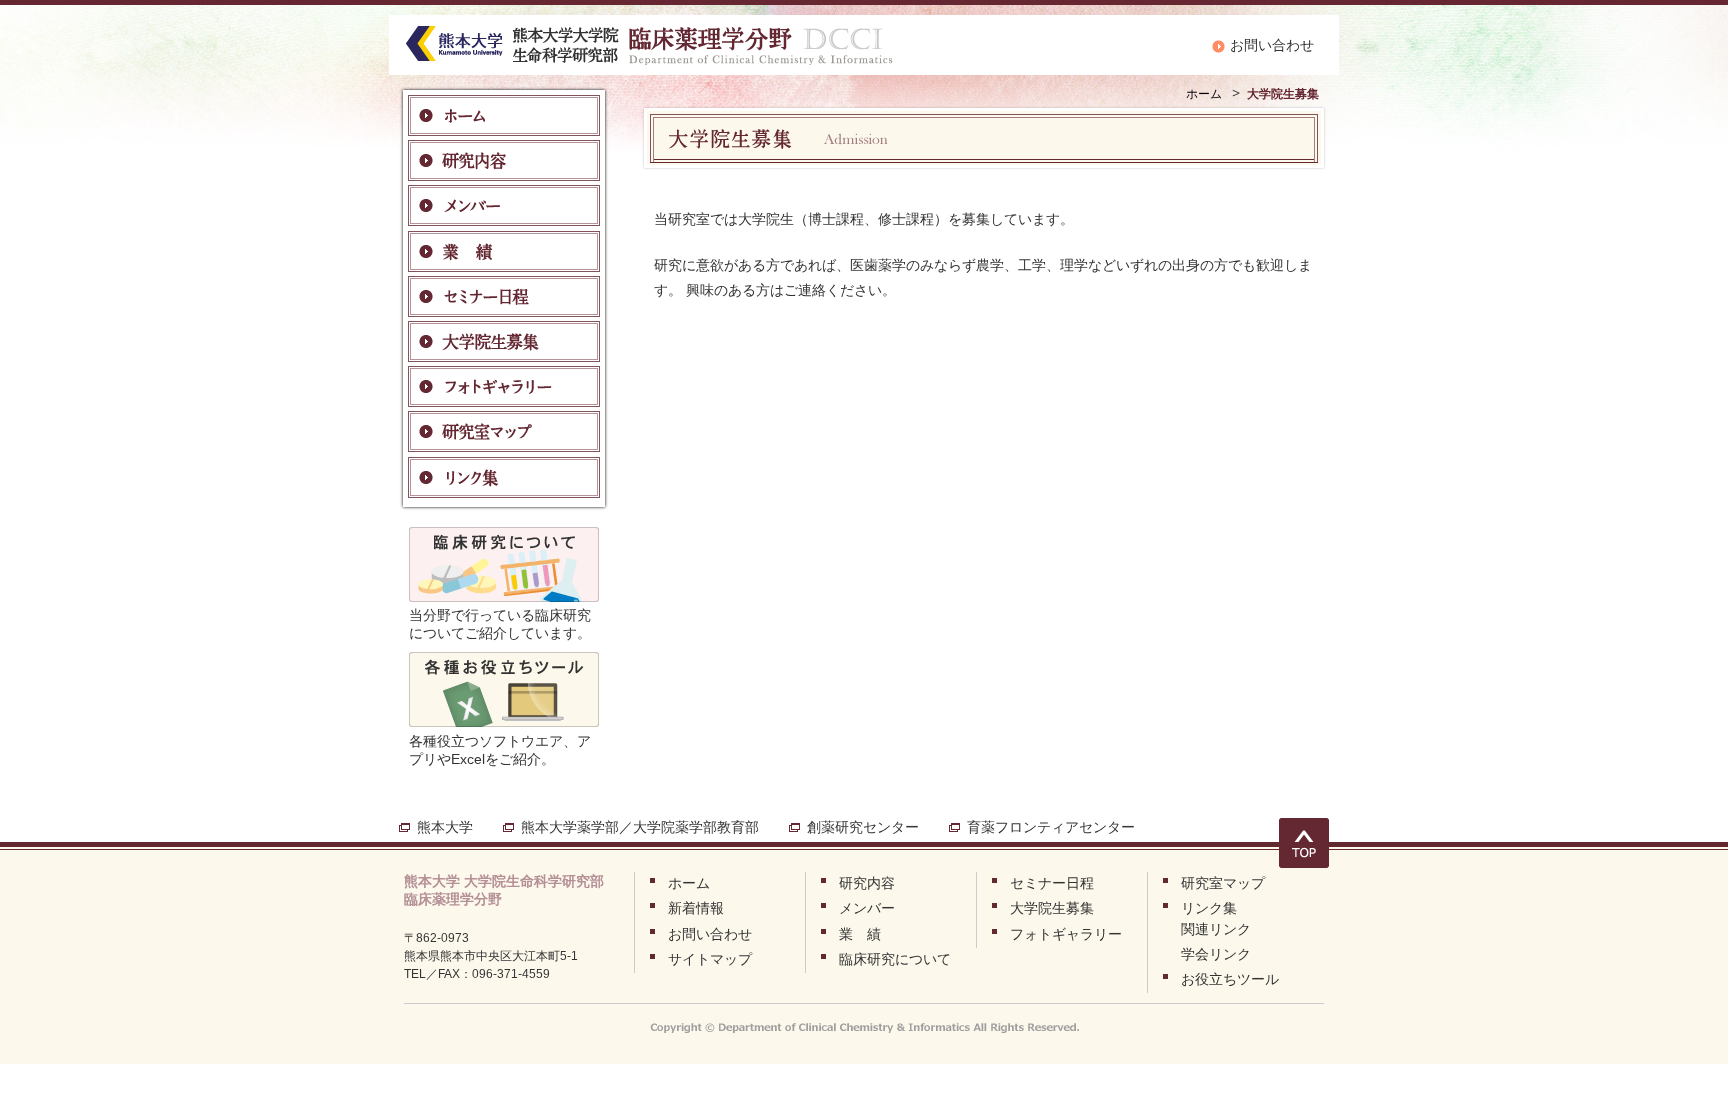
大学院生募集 (1052, 908)
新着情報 (696, 908)
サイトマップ (710, 959)
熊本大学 (445, 827)
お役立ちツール (1230, 979)
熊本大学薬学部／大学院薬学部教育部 (640, 827)
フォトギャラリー (1066, 934)
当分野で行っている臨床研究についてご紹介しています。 (500, 624)
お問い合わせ (1272, 45)
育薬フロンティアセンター (1051, 827)
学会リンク (1216, 954)
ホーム (1204, 94)
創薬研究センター (863, 827)
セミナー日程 (1052, 883)
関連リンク (1216, 929)
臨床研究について (895, 959)
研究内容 (867, 883)
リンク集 (1209, 908)
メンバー (867, 908)
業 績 (860, 934)
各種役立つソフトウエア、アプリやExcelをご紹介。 (500, 749)
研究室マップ (1223, 883)
